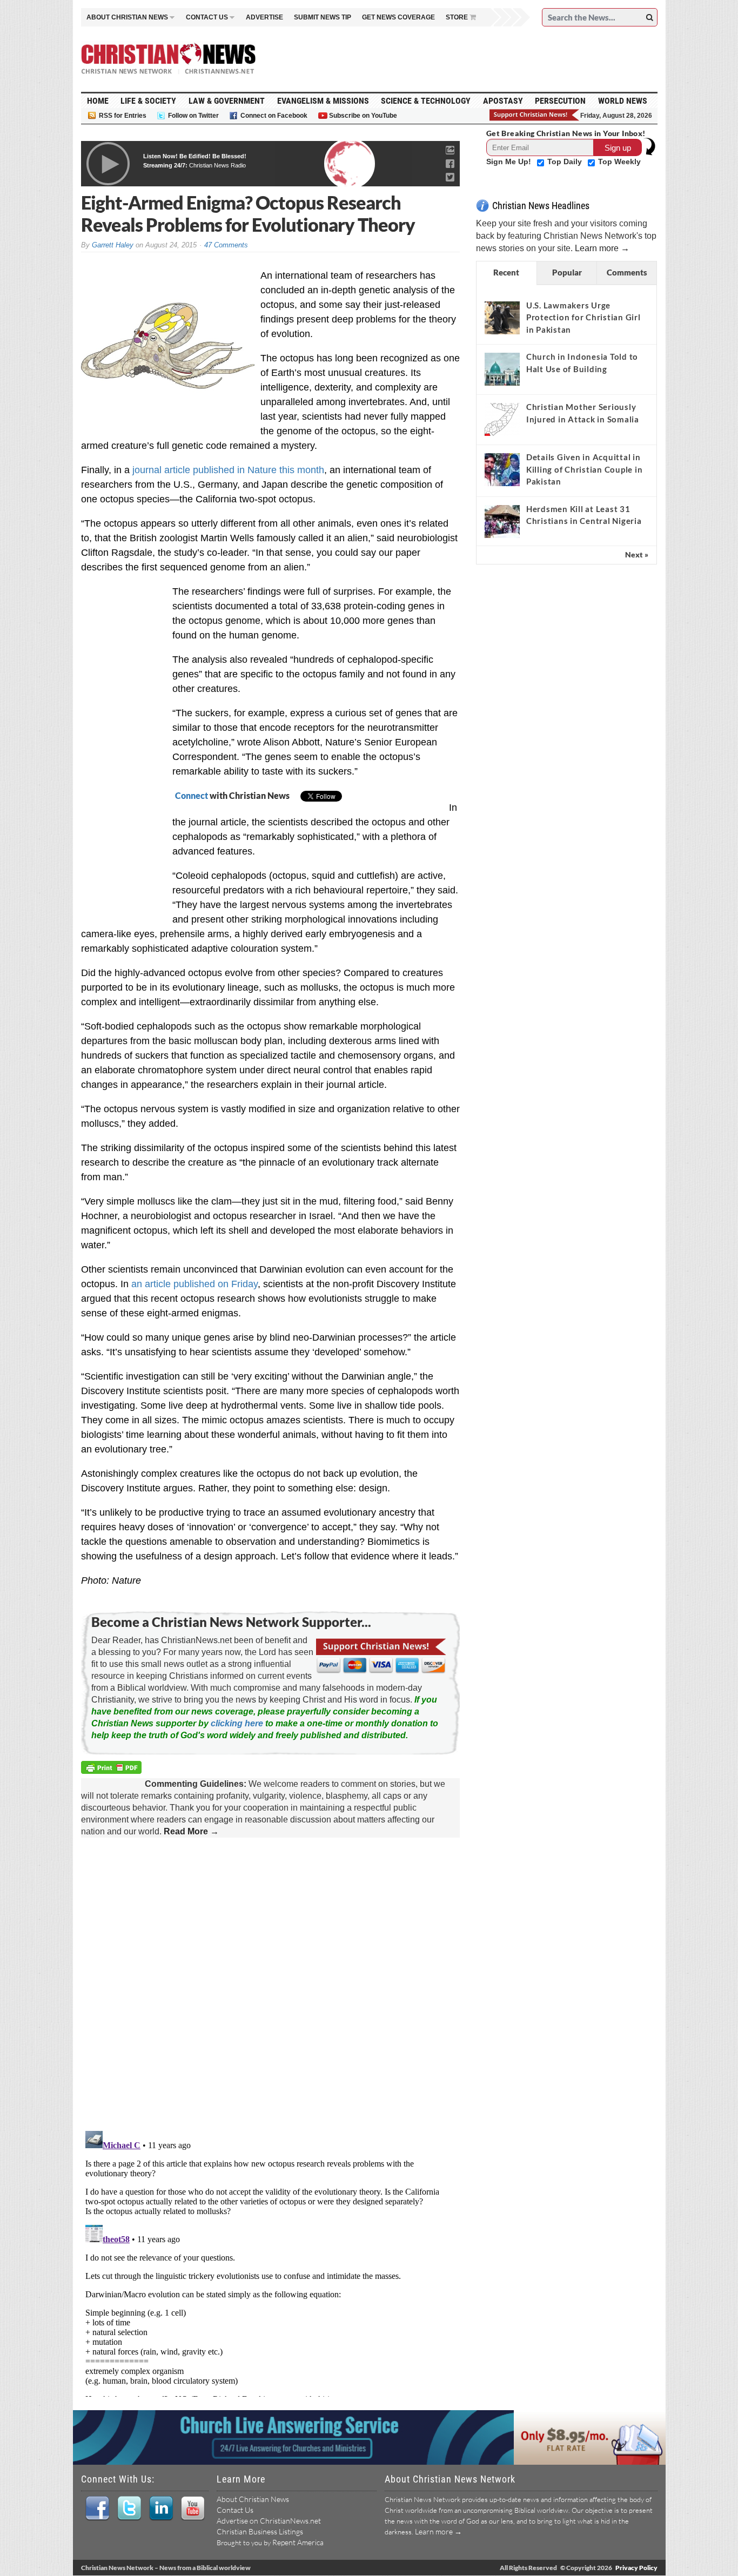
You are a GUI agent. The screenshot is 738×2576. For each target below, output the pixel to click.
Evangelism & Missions (323, 101)
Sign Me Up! (510, 162)
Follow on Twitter (193, 116)
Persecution (560, 101)
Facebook (97, 2508)
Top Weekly (619, 162)
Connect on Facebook (274, 116)
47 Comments (226, 245)
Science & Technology (426, 101)
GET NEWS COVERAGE (398, 17)
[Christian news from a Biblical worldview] (169, 59)
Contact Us (235, 2510)
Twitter (129, 2508)
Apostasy (503, 101)
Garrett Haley (113, 245)
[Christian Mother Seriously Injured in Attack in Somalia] (502, 419)
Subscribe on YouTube (363, 116)
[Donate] (535, 115)
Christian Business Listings (260, 2531)
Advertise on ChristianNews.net (269, 2521)
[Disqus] (270, 1985)
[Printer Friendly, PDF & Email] (113, 1769)
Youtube (193, 2508)
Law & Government (227, 101)
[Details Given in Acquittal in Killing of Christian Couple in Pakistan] (502, 469)
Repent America (298, 2542)
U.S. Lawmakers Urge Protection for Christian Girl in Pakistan (583, 317)
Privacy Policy (636, 2568)
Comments (627, 272)
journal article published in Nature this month (228, 470)
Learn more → (602, 248)
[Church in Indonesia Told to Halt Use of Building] (502, 369)
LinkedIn (161, 2508)
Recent (506, 272)
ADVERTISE (264, 17)
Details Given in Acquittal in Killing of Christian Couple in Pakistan (585, 469)
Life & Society (148, 101)
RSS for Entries (123, 116)
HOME (98, 101)
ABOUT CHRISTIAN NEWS (127, 17)
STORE (457, 17)
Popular (567, 272)
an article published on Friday (194, 1284)
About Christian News (253, 2499)
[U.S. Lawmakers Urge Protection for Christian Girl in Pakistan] (502, 318)
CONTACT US (207, 17)
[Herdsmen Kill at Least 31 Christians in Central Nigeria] (502, 521)
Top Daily (566, 162)
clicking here (237, 1723)
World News (623, 101)
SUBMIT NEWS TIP (323, 17)
